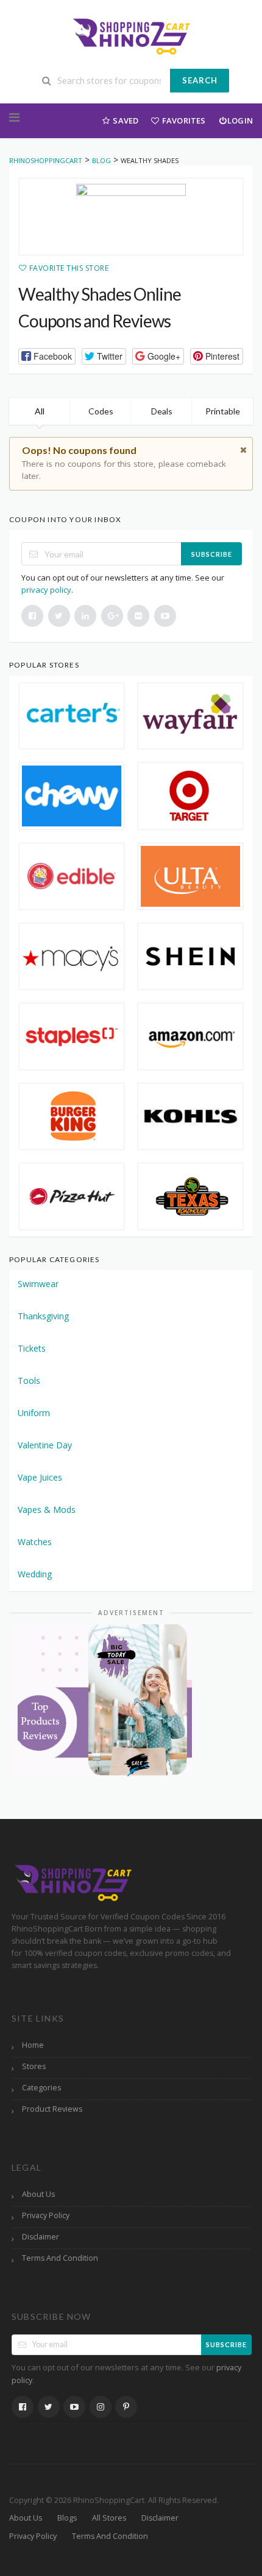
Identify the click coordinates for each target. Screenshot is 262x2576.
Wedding (35, 1574)
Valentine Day (45, 1445)
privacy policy (46, 590)
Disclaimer (41, 2237)
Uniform (34, 1413)
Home (33, 2045)
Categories (41, 2088)
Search (200, 80)
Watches (35, 1542)
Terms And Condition (60, 2258)
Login (240, 120)
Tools (29, 1380)
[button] (47, 356)
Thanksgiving (43, 1316)
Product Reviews (52, 2109)
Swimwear (38, 1284)
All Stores (109, 2518)
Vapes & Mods (47, 1510)
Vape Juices (40, 1477)
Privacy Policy (46, 2215)
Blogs (67, 2518)
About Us (38, 2194)
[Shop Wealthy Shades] (131, 217)
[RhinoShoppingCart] (131, 35)
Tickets (32, 1348)
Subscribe (212, 554)
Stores (34, 2066)
